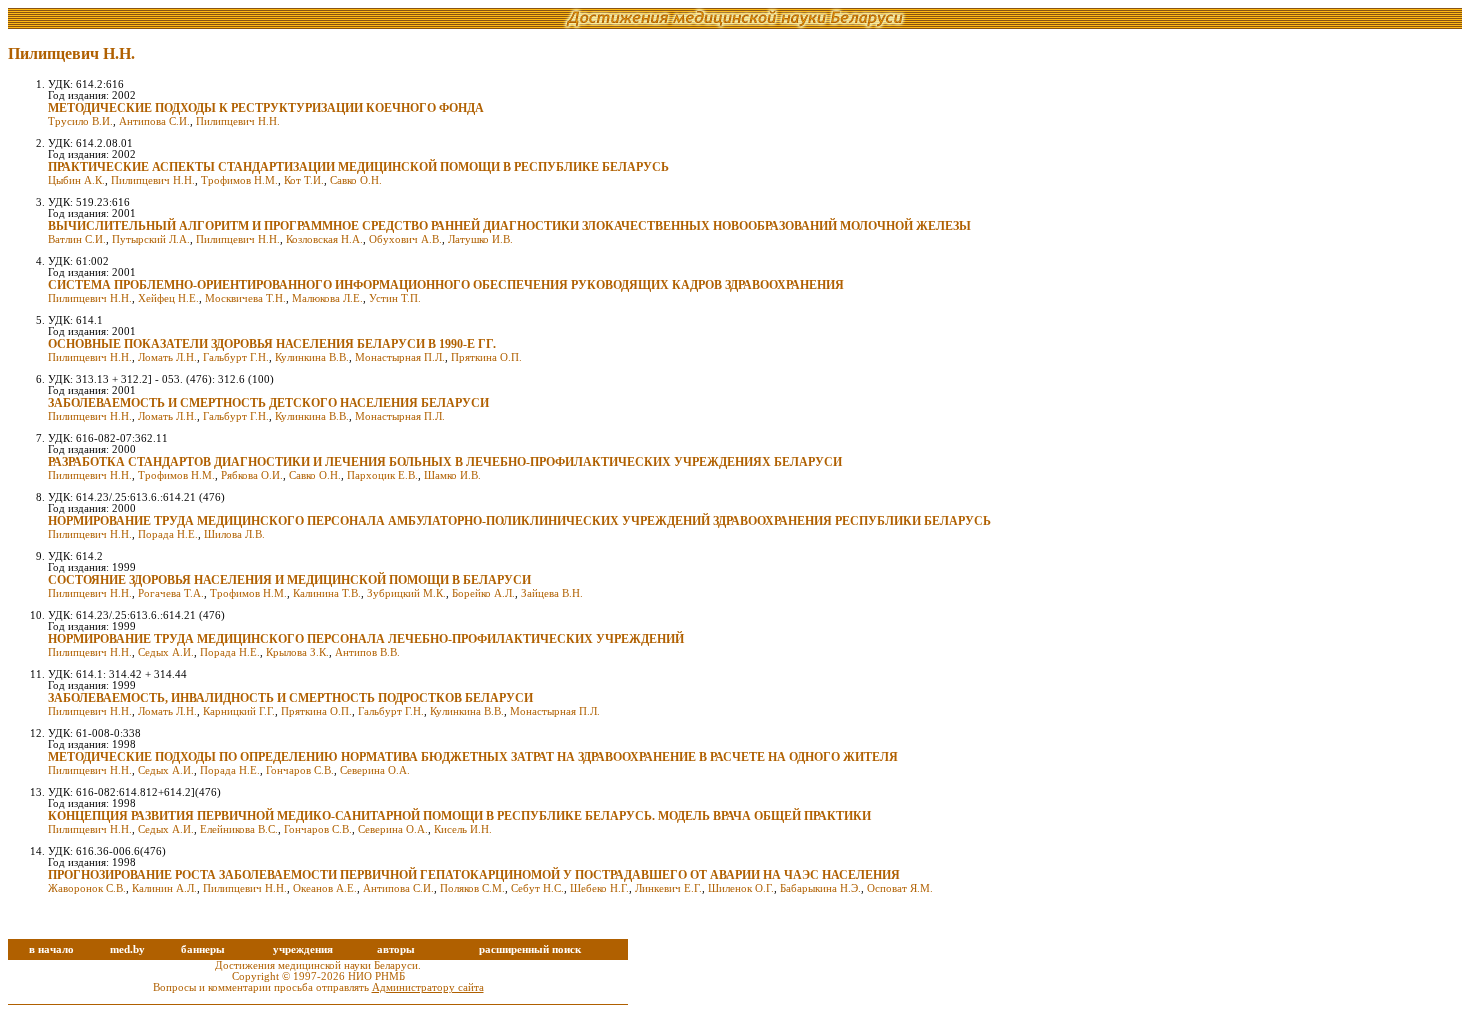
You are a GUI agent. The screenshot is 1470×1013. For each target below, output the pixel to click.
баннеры (203, 949)
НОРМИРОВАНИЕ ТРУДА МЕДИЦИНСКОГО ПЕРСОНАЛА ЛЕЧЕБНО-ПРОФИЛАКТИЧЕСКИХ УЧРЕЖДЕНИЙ (366, 639)
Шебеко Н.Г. (599, 888)
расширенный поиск (530, 949)
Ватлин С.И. (77, 239)
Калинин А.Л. (164, 888)
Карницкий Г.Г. (239, 711)
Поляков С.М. (472, 888)
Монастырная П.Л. (400, 357)
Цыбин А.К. (76, 180)
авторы (396, 949)
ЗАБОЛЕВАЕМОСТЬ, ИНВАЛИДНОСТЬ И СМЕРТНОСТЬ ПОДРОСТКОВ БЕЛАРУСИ (290, 698)
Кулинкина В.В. (312, 357)
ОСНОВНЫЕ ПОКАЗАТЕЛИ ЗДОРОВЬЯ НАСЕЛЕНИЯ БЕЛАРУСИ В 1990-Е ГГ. (272, 344)
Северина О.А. (375, 770)
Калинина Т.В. (327, 593)
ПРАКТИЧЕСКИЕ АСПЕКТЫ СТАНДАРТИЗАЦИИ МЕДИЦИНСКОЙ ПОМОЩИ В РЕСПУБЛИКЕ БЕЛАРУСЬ (358, 167)
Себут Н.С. (537, 888)
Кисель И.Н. (463, 829)
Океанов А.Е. (325, 888)
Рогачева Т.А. (171, 593)
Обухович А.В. (405, 239)
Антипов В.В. (367, 652)
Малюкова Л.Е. (327, 298)
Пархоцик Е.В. (382, 475)
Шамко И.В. (452, 475)
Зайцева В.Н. (552, 593)
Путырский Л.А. (151, 239)
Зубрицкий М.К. (406, 593)
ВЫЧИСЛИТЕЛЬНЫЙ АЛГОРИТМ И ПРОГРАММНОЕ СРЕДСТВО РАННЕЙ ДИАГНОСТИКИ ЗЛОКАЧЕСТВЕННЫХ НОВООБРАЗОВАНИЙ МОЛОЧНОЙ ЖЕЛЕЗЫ (509, 226)
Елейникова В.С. (239, 829)
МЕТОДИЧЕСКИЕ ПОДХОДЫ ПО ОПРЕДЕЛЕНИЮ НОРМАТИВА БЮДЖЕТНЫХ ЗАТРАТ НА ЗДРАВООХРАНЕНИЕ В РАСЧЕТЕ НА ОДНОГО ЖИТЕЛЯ (473, 757)
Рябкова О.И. (252, 475)
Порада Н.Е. (168, 534)
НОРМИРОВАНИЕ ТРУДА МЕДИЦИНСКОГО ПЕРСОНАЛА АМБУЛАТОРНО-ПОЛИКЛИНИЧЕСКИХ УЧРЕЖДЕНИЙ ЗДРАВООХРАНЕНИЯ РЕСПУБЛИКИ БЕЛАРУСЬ (519, 521)
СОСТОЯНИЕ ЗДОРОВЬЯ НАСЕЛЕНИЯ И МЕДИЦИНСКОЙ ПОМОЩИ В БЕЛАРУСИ (289, 580)
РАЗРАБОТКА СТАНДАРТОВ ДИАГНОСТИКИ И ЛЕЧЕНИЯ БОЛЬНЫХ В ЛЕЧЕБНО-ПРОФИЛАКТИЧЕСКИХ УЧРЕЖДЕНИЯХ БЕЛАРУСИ (445, 462)
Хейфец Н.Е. (168, 298)
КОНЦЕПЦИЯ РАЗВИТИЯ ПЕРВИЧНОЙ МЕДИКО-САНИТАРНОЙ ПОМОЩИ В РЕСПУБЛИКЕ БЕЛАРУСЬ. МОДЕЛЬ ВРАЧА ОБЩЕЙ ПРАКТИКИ (459, 816)
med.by (127, 949)
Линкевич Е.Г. (668, 888)
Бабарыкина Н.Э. (820, 888)
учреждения (303, 949)
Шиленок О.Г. (741, 888)
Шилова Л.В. (234, 534)
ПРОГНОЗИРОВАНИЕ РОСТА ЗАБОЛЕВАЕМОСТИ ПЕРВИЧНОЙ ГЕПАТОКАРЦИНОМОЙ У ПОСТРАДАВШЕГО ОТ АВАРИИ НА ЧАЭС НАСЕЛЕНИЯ (474, 875)
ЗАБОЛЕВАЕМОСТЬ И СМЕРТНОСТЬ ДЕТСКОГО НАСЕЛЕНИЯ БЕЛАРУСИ (268, 403)
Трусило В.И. (80, 121)
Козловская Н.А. (324, 239)
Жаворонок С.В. (87, 888)
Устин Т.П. (395, 298)
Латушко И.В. (480, 239)
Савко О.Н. (356, 180)
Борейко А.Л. (483, 593)
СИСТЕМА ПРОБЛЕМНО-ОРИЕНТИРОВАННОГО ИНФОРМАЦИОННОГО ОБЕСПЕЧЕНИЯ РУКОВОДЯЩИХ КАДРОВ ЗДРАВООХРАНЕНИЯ (446, 285)
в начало (51, 949)
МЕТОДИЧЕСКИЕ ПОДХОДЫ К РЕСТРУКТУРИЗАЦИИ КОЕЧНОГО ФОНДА (266, 108)
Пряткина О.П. (486, 357)
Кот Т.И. (304, 180)
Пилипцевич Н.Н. (238, 121)
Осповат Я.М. (900, 888)
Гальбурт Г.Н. (236, 357)
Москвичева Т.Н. (245, 298)
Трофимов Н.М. (239, 180)
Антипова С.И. (154, 121)
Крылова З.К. (297, 652)
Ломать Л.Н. (167, 357)
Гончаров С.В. (300, 770)
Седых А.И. (166, 652)
